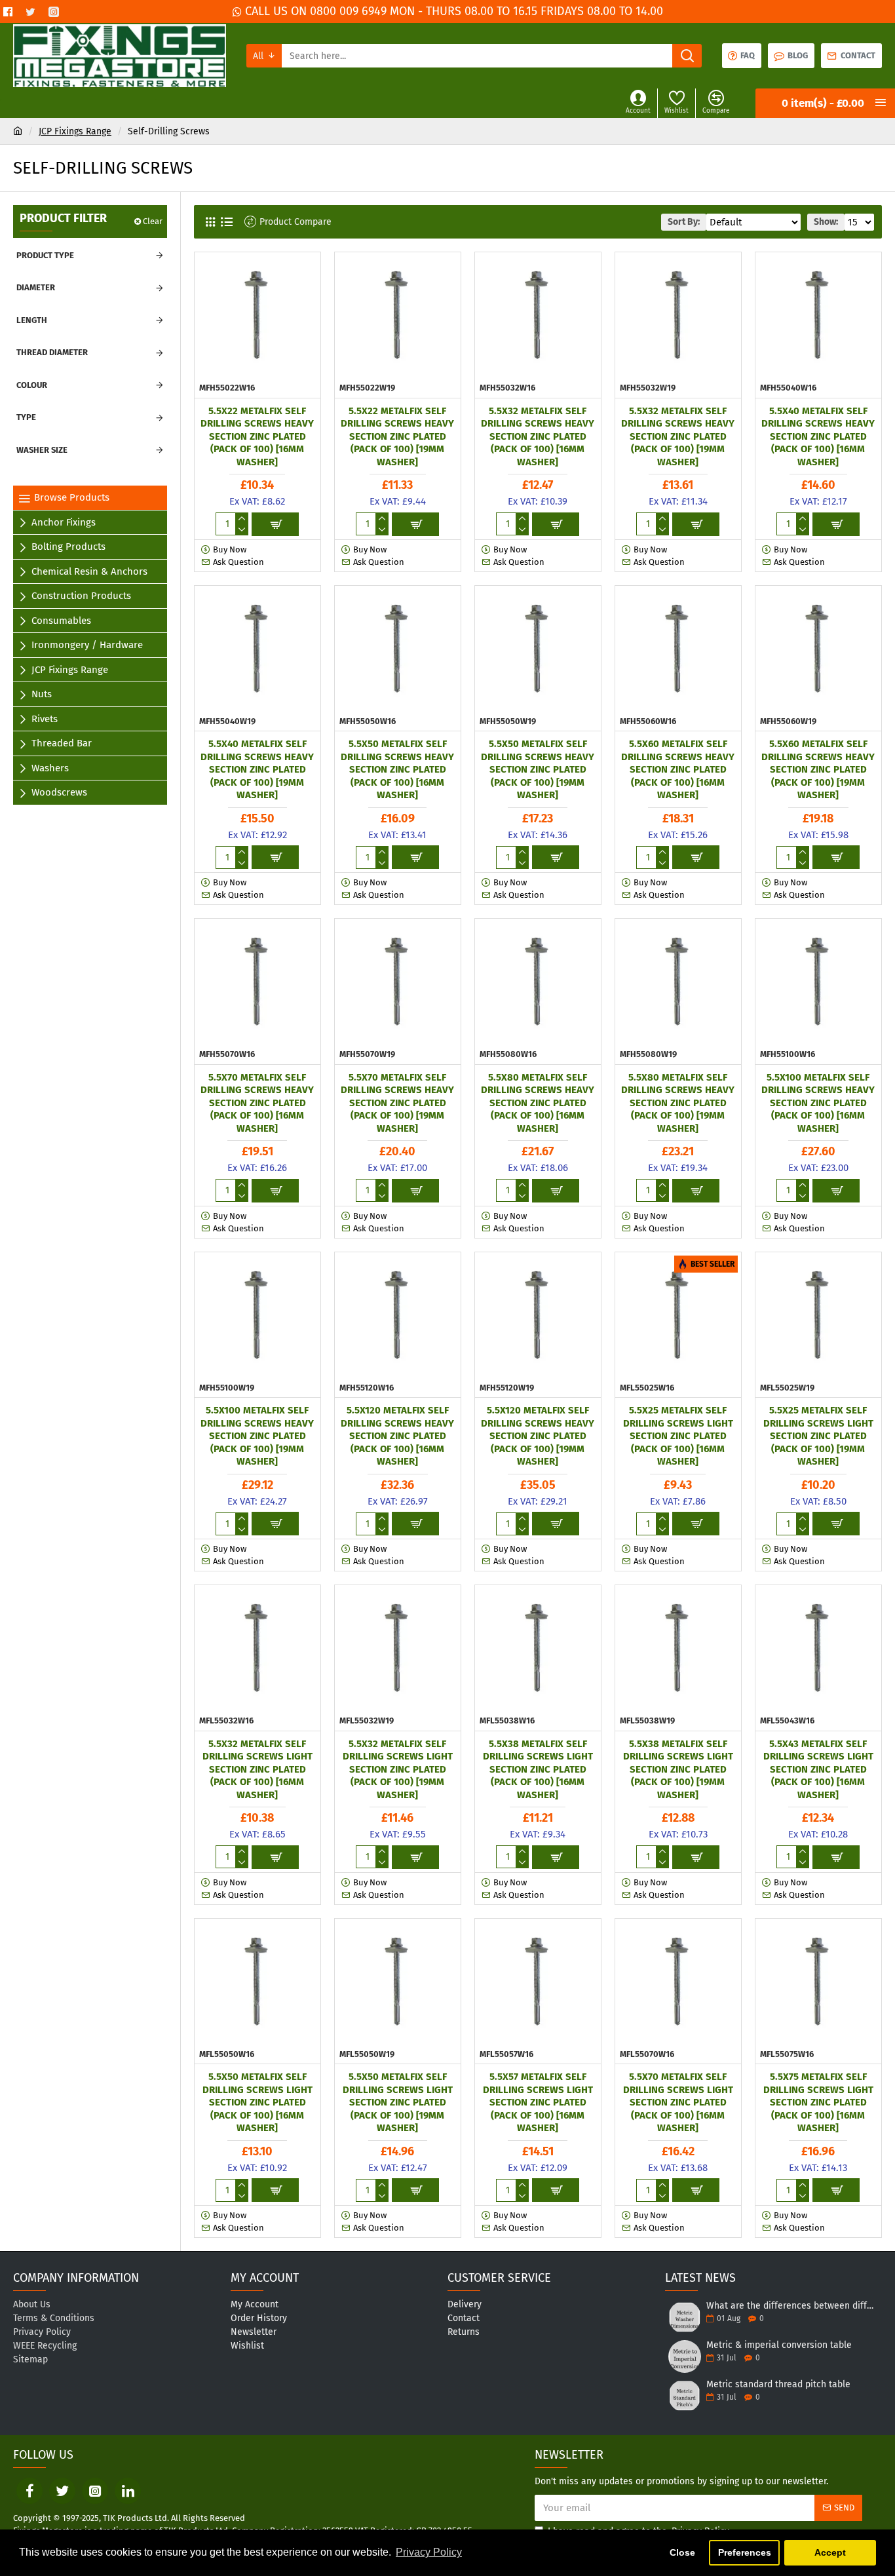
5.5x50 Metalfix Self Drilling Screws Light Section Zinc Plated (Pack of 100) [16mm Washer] (257, 2102)
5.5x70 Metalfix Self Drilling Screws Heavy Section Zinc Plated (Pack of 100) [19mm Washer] (397, 1103)
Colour (32, 385)
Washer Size (42, 450)
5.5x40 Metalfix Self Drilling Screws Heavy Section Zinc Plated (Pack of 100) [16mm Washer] (818, 436)
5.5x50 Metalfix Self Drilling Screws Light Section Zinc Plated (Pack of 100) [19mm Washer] (398, 2102)
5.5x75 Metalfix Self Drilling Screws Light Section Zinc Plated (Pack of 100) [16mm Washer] (818, 2102)
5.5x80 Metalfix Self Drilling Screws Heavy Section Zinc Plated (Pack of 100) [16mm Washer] (538, 1103)
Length (32, 320)
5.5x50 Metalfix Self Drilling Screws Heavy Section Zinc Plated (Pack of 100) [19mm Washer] (538, 769)
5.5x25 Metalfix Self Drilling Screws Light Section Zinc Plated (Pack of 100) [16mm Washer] (678, 1436)
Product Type (45, 255)
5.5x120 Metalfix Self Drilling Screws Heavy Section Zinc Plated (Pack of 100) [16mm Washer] (397, 1436)
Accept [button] (830, 2552)
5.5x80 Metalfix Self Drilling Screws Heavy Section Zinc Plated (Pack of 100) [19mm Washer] (678, 1103)
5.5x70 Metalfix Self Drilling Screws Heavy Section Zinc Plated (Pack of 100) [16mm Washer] (257, 1103)
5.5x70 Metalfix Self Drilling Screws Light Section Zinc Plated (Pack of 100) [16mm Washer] (678, 2102)
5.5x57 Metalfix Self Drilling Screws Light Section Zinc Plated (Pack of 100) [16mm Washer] (538, 2102)
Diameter (36, 287)
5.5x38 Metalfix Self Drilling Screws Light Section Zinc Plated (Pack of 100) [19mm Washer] (678, 1769)
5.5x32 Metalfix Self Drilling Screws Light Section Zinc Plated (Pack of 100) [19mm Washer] (398, 1769)
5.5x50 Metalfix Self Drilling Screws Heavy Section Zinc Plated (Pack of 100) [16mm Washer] (397, 769)
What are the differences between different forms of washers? (790, 2306)
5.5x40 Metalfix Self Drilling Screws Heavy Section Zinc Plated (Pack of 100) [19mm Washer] (257, 769)
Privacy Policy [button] (429, 2552)
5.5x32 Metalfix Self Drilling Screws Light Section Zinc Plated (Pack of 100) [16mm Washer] (257, 1769)
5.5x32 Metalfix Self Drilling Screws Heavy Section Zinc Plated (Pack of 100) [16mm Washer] (538, 436)
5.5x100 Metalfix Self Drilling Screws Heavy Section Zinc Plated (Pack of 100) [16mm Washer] (818, 1103)
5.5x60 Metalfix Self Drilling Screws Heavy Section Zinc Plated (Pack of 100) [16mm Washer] (678, 769)
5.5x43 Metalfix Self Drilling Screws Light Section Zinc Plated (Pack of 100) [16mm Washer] (818, 1769)
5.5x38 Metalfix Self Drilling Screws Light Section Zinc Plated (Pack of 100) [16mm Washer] (538, 1769)
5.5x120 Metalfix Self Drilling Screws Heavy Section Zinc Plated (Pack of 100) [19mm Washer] (538, 1436)
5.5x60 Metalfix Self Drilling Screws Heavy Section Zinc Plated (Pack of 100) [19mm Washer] (818, 769)
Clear (153, 221)
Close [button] (682, 2552)
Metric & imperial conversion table (779, 2345)
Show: (826, 222)
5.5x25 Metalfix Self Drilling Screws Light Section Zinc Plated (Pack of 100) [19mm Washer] (818, 1436)
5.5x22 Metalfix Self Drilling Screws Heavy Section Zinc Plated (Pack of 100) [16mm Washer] (257, 436)
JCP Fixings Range (75, 131)
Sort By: (684, 222)
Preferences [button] (745, 2552)
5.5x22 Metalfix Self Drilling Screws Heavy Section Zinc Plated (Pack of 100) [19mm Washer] (397, 436)
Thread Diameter (52, 352)
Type (26, 417)
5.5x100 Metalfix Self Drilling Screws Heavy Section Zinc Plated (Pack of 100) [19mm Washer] (257, 1436)
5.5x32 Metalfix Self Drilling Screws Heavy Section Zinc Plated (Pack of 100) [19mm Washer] (678, 436)
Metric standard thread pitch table (778, 2384)
